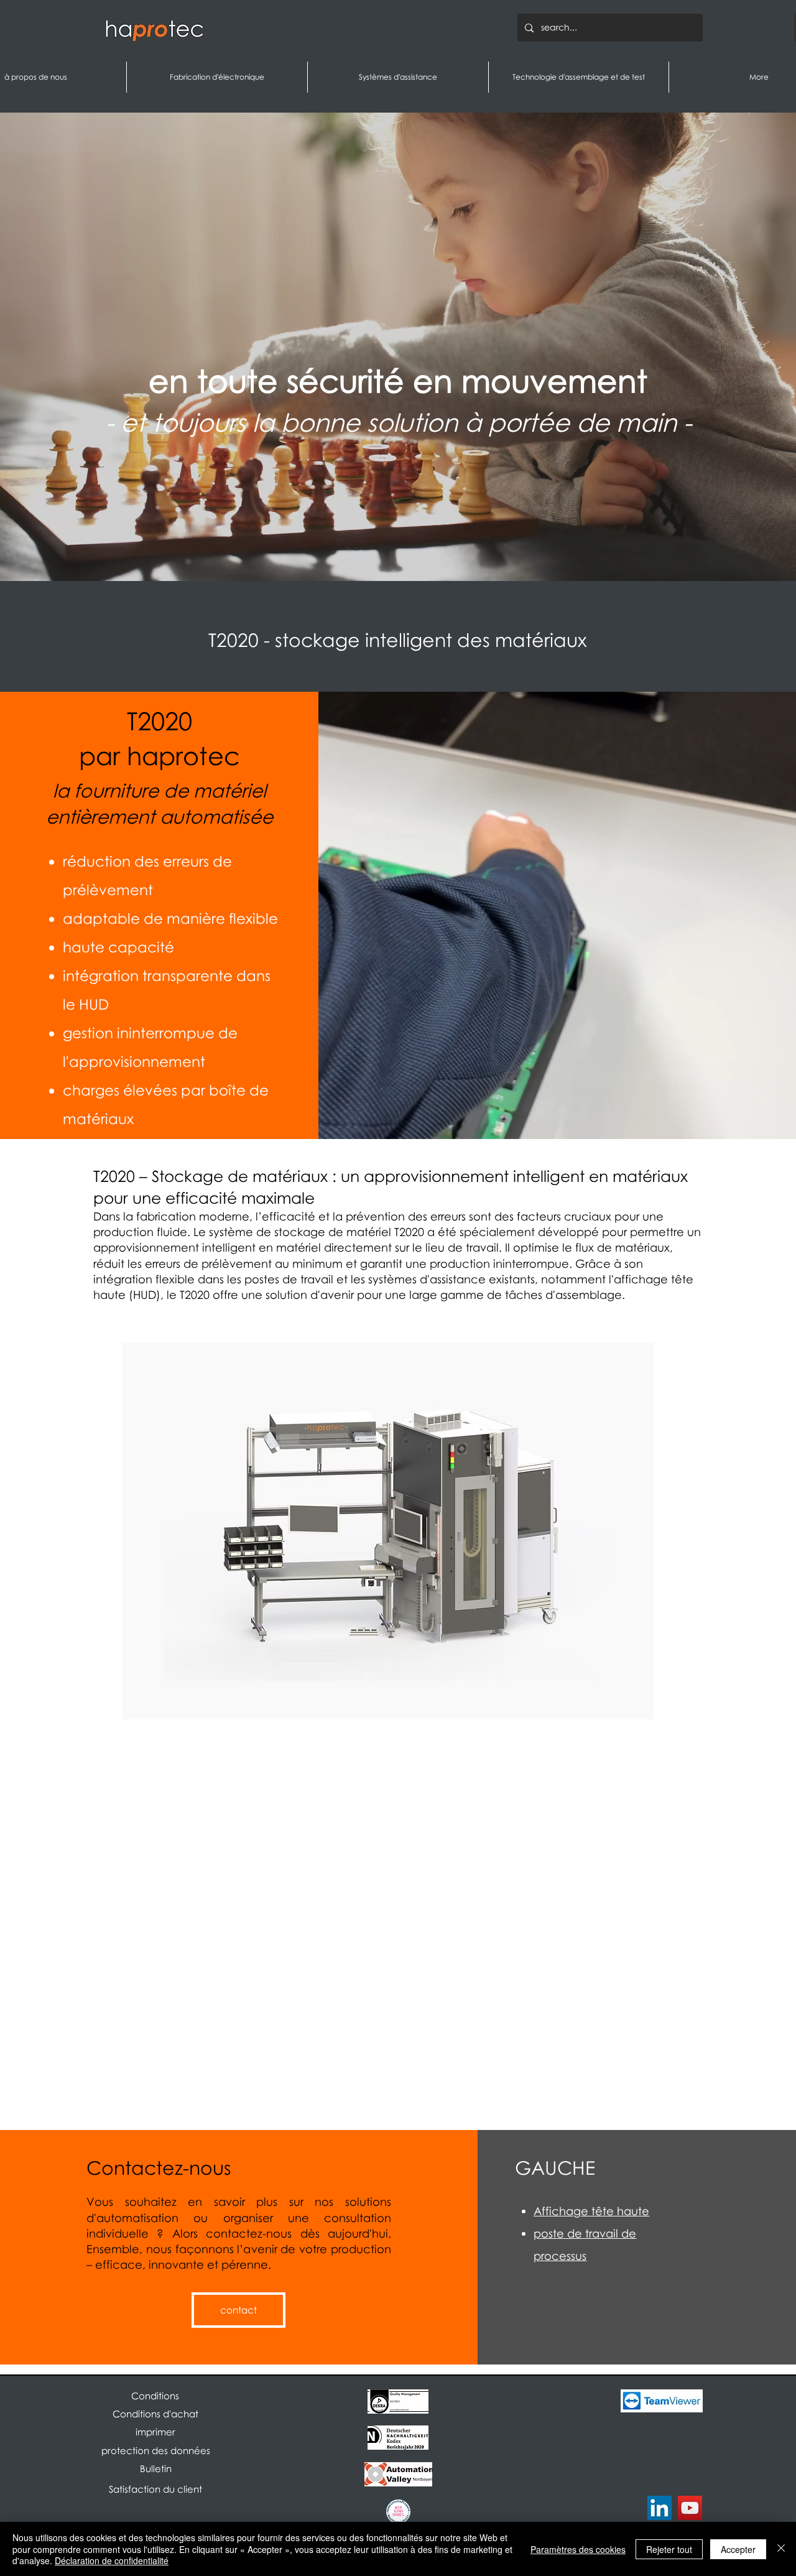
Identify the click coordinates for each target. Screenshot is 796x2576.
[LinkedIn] (659, 2508)
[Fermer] (781, 2549)
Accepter (738, 2549)
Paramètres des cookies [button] (578, 2549)
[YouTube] (690, 2508)
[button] (155, 2469)
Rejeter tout (669, 2549)
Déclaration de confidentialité (112, 2560)
